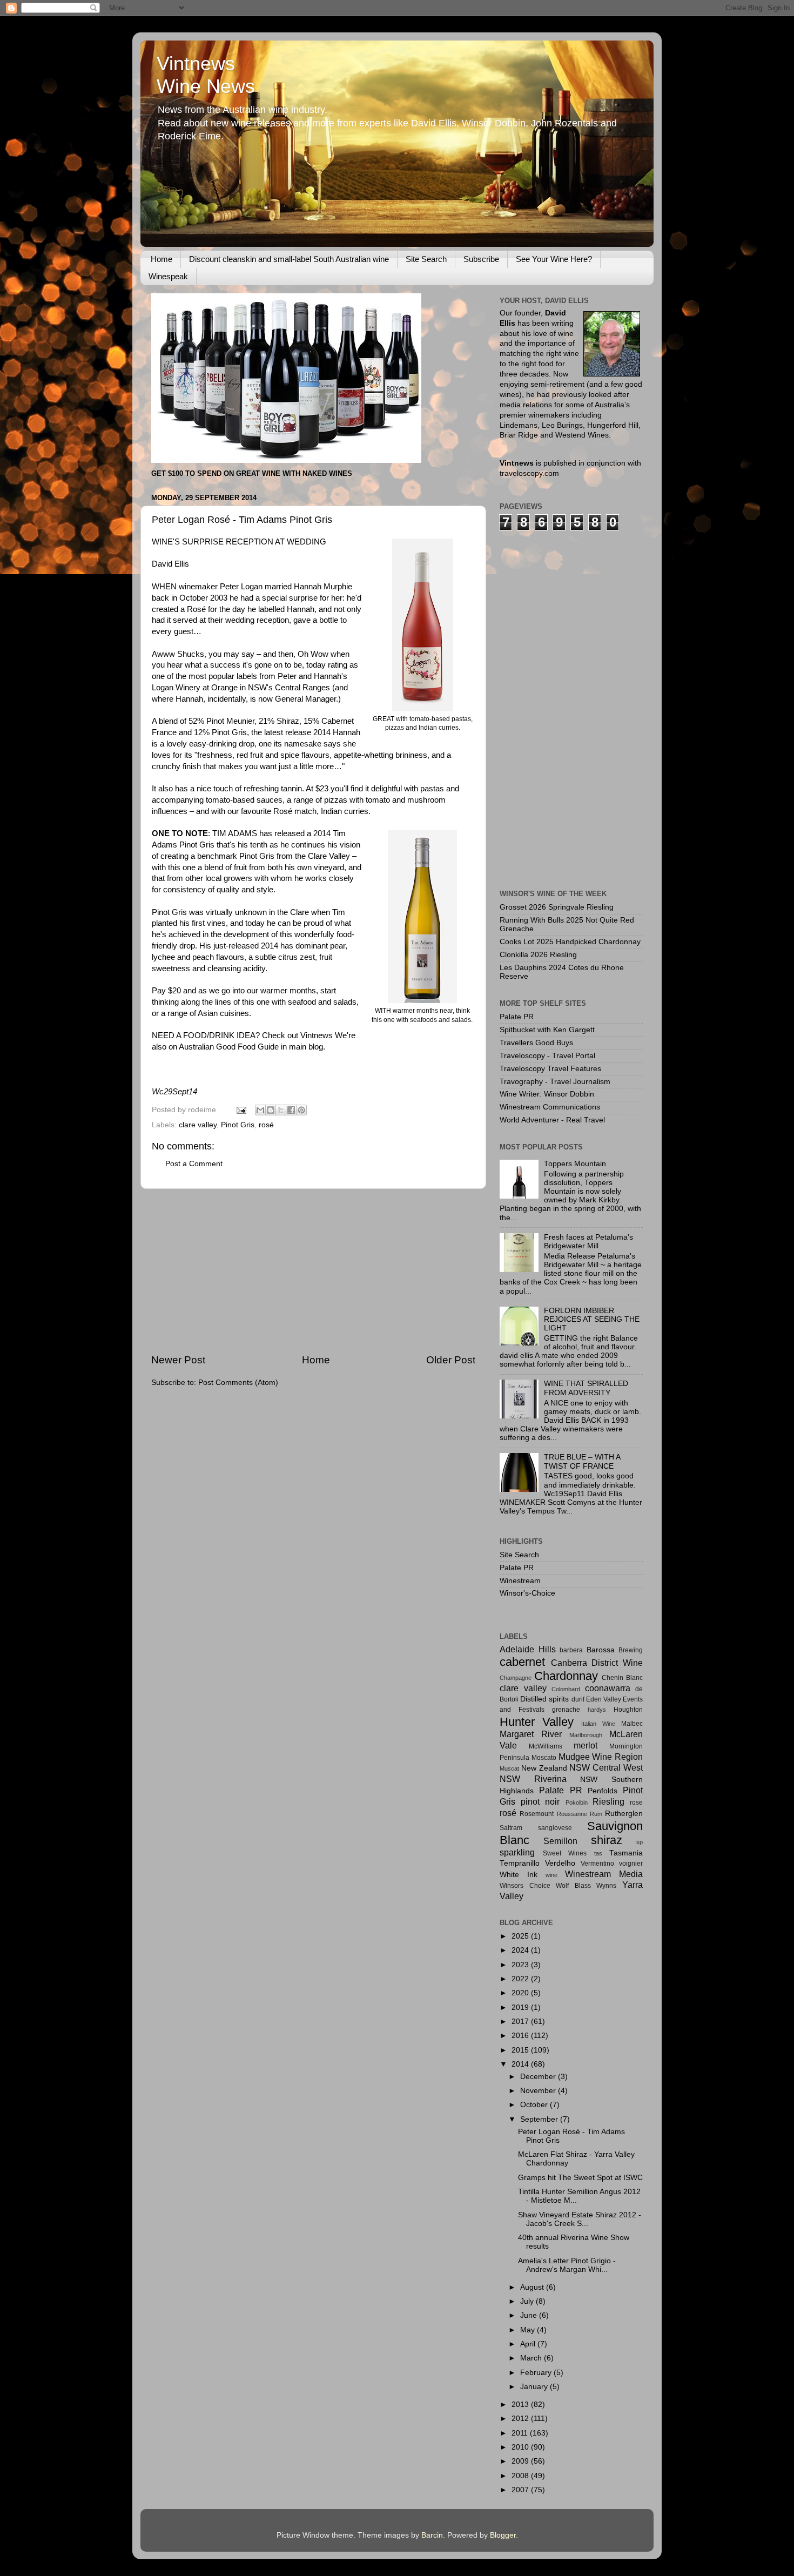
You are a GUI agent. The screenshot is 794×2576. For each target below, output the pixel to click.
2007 (521, 2490)
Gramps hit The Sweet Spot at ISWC (580, 2178)
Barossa (601, 1650)
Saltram (511, 1828)
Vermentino (597, 1864)
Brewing (631, 1650)
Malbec (632, 1724)
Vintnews (317, 1035)
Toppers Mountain (575, 1164)
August (533, 2287)
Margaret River (531, 1734)
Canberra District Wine (597, 1663)
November (539, 2091)
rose (636, 1802)
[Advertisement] (313, 1271)
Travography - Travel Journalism (555, 1082)
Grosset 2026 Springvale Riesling (557, 907)
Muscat (509, 1768)
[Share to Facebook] (291, 1110)
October (535, 2105)
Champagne (516, 1678)
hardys (597, 1710)
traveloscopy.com (529, 473)
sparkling (517, 1852)
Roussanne (572, 1814)
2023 (521, 1965)
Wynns (606, 1886)
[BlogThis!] (271, 1110)
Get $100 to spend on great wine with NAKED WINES (252, 473)
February (537, 2373)
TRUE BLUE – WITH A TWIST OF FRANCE (582, 1461)
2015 (521, 2050)
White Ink (519, 1875)
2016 (521, 2036)
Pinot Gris (238, 1125)
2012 (521, 2419)
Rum (596, 1814)
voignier (631, 1864)
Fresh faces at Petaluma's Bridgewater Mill (588, 1242)
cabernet (522, 1662)
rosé (266, 1125)
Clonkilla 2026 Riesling (538, 955)
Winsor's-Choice (527, 1593)
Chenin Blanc (622, 1678)
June (530, 2315)
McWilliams (546, 1746)
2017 (521, 2022)
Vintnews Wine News (206, 75)
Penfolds (603, 1791)
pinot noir (540, 1801)
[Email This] (260, 1110)
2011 (521, 2433)
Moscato (544, 1758)
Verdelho (560, 1863)
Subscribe (481, 259)
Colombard (566, 1689)
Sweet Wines (565, 1853)
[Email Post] (241, 1110)
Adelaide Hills (528, 1649)
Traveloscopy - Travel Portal (547, 1056)
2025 (521, 1936)
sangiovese (555, 1828)
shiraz (607, 1840)
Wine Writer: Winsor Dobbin (547, 1094)
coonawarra (608, 1688)
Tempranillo (520, 1863)
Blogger (503, 2535)
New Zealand (544, 1768)
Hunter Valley (537, 1722)
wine (551, 1875)
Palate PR (517, 1017)
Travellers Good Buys (536, 1043)
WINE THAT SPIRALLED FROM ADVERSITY (586, 1388)
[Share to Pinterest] (301, 1110)
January (535, 2387)
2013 (521, 2405)
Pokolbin (577, 1802)
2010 (521, 2447)
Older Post (451, 1360)
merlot (586, 1745)
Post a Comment (194, 1164)
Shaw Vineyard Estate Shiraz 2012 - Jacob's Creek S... (580, 2219)
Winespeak (168, 276)
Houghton (628, 1710)
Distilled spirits (544, 1699)
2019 (521, 2007)
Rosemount (537, 1814)
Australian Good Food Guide (229, 1047)
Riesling (608, 1801)
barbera (571, 1650)
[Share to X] (281, 1110)
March (532, 2358)
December (539, 2077)
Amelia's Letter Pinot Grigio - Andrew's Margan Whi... (567, 2265)
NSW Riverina (533, 1779)
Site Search (426, 259)
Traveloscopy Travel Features (550, 1069)
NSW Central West (606, 1767)
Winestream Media (604, 1874)
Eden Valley (604, 1699)
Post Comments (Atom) (238, 1383)
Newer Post (178, 1360)
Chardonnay (566, 1676)
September (540, 2119)
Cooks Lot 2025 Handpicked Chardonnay (570, 942)
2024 (521, 1950)
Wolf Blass (573, 1886)
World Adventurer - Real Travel (552, 1120)
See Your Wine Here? (554, 259)
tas (598, 1853)
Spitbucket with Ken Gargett (547, 1030)
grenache (566, 1710)
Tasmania (626, 1853)
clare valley (198, 1125)
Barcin (432, 2535)
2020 (521, 1993)
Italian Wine (598, 1724)
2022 (521, 1979)
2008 (521, 2476)
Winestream (520, 1581)
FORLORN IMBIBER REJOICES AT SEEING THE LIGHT (592, 1319)
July (528, 2301)
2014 (521, 2064)
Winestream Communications (550, 1107)
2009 (521, 2461)
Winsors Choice (525, 1886)
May (529, 2330)
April (529, 2344)
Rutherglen (624, 1814)
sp (640, 1842)
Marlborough (586, 1735)
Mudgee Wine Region (601, 1757)
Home (162, 259)
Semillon (560, 1841)
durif (578, 1699)
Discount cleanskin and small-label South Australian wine (289, 259)
